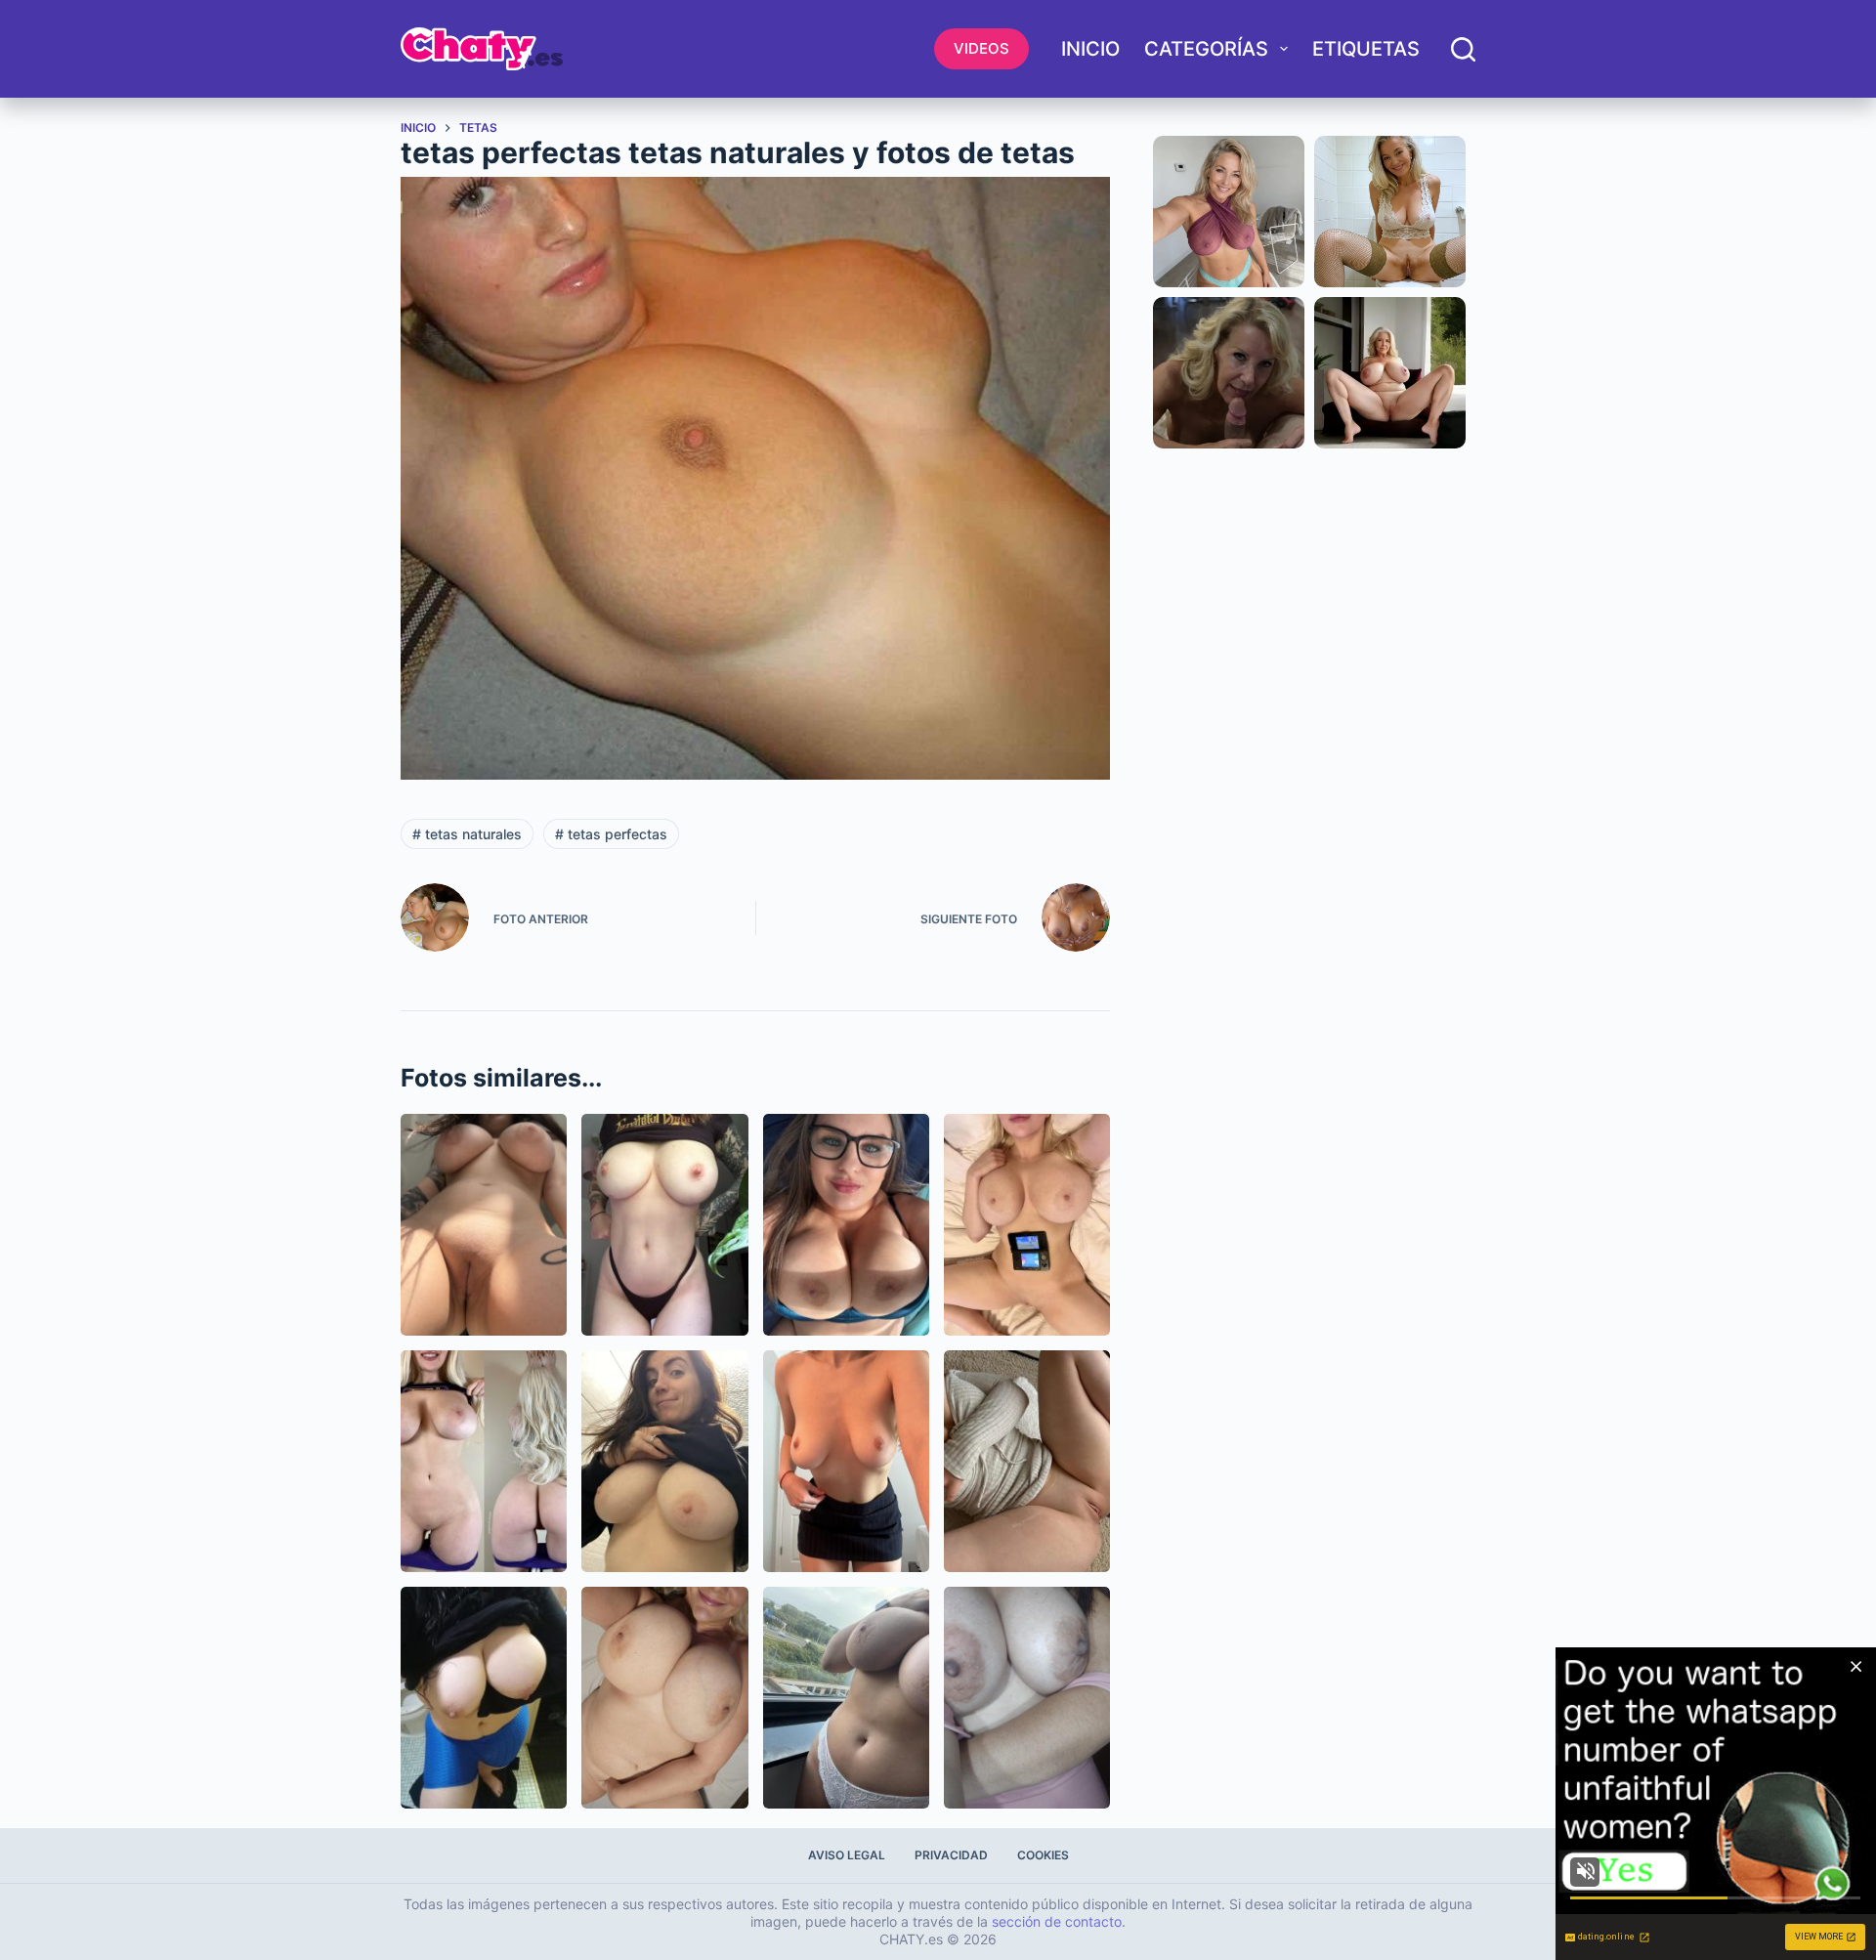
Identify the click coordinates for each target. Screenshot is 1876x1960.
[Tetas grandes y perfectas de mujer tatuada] (664, 1225)
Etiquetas (1366, 49)
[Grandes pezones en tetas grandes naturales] (1027, 1698)
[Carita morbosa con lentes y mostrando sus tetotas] (846, 1225)
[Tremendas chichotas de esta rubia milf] (1027, 1225)
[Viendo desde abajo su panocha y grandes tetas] (484, 1225)
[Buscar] (1463, 49)
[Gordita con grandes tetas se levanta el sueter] (664, 1461)
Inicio (1090, 49)
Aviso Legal (847, 1855)
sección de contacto (1057, 1921)
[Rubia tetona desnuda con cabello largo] (484, 1461)
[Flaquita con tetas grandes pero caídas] (846, 1461)
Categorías (1206, 49)
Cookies (1043, 1855)
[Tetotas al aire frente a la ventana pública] (846, 1698)
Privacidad (951, 1855)
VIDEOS (981, 48)
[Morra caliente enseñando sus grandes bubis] (484, 1698)
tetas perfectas (611, 834)
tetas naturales (467, 834)
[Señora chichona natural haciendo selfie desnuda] (664, 1698)
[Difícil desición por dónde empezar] (1027, 1461)
